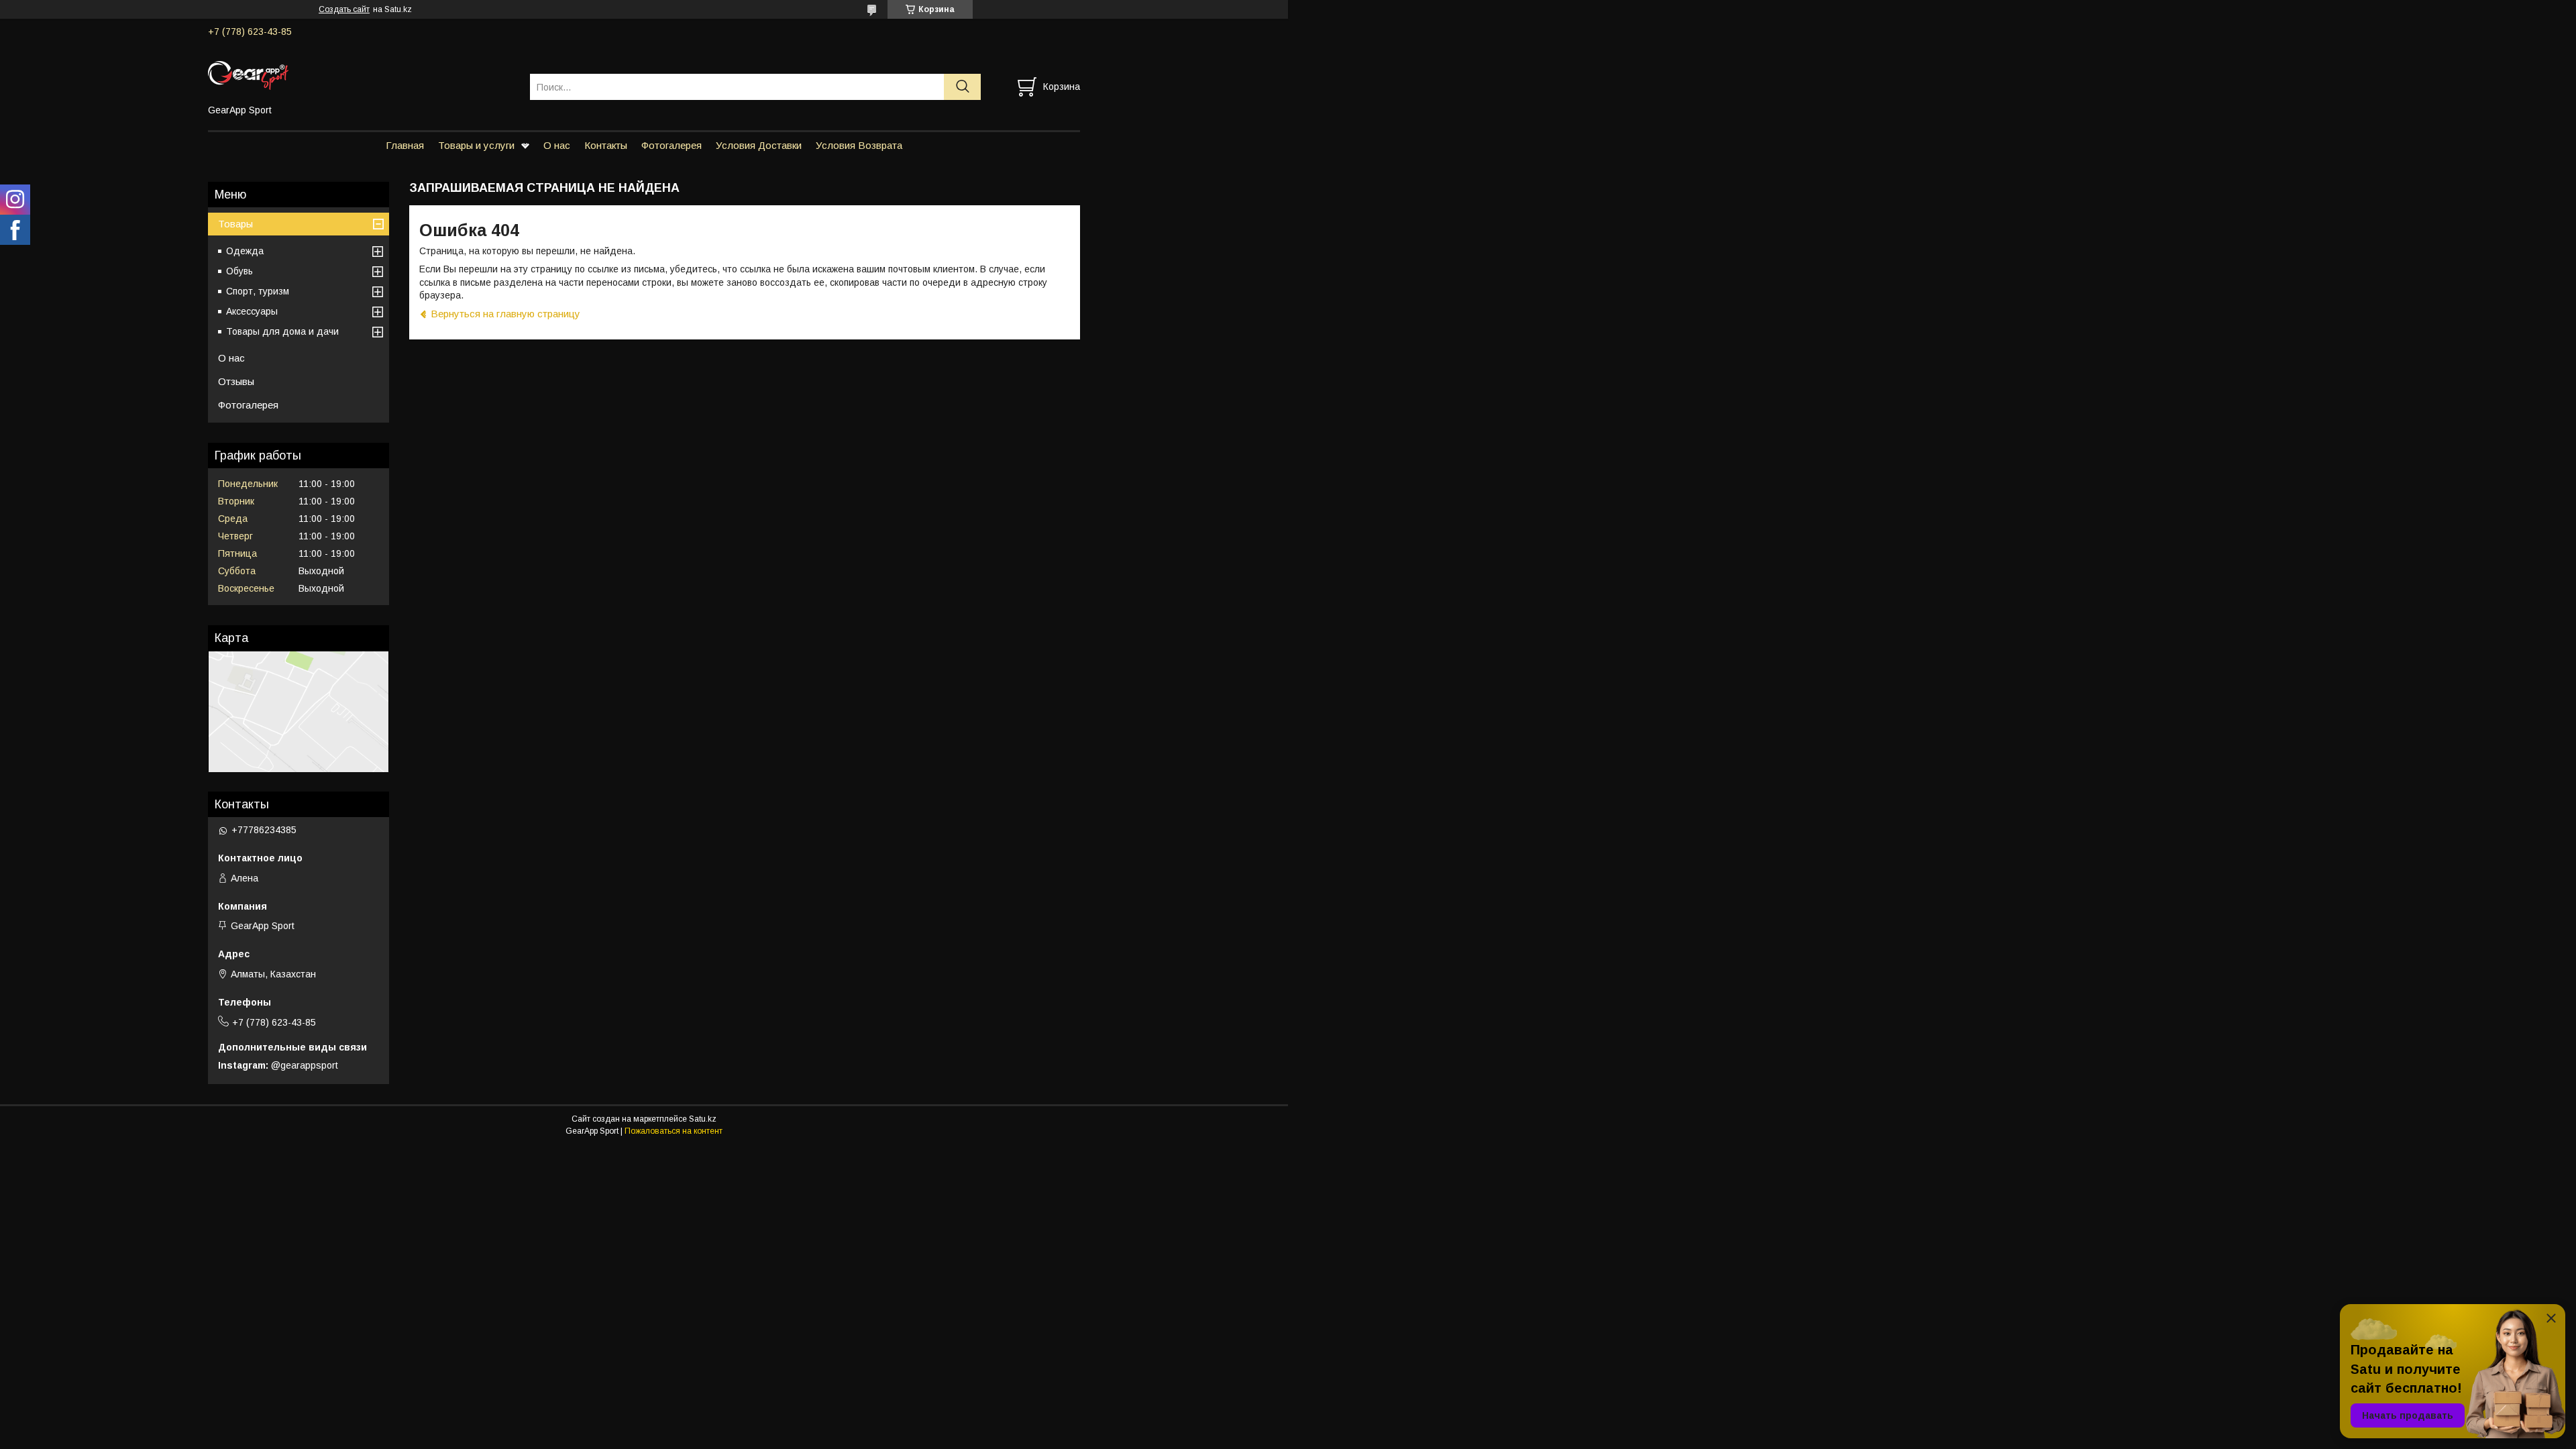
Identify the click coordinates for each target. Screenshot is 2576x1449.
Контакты (606, 145)
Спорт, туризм (258, 291)
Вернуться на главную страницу (505, 314)
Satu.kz (703, 1119)
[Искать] (962, 87)
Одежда (245, 251)
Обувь (239, 271)
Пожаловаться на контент (674, 1131)
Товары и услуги (476, 145)
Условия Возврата (859, 145)
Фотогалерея (672, 145)
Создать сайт (344, 9)
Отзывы (236, 381)
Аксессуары (252, 311)
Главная (405, 145)
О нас (557, 145)
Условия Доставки (759, 145)
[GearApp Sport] (361, 74)
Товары (235, 224)
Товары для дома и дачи (282, 331)
